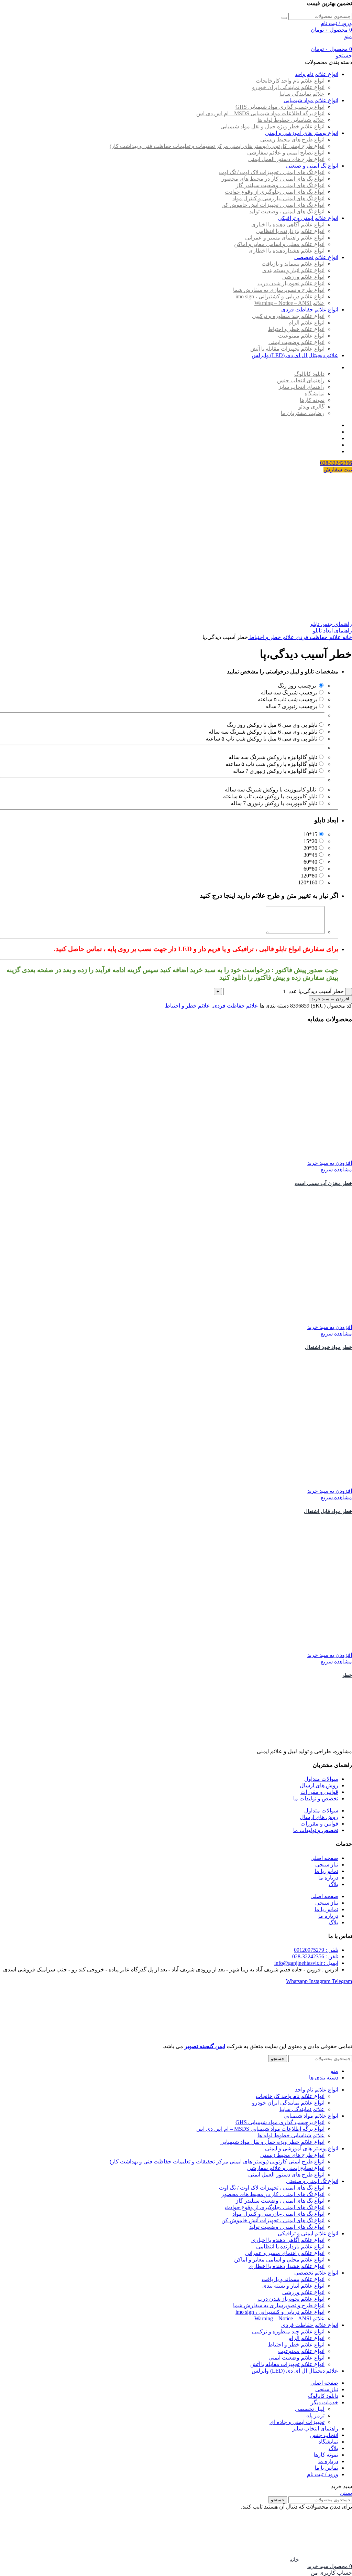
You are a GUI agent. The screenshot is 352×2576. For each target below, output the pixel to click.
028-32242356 (336, 463)
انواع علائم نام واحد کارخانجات (290, 81)
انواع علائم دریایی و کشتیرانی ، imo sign (280, 296)
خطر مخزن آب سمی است (323, 1183)
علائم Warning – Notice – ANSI (289, 303)
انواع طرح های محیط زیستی (292, 140)
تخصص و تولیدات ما (316, 1798)
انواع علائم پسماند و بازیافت (293, 264)
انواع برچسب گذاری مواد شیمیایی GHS (280, 107)
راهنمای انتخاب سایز (301, 387)
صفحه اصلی (324, 1858)
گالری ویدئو (311, 407)
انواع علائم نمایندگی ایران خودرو (288, 87)
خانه (346, 637)
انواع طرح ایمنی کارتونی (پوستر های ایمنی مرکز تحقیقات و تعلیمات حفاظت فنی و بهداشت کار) (217, 146)
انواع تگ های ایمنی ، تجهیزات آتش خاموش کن (273, 205)
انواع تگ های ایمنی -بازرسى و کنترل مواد (278, 198)
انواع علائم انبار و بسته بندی (293, 270)
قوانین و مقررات (319, 1792)
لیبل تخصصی (310, 2409)
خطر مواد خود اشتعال (328, 1347)
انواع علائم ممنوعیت (301, 336)
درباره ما (328, 1878)
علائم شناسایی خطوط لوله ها (291, 120)
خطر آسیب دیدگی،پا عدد (316, 991)
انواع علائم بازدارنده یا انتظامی (290, 231)
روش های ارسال (319, 1785)
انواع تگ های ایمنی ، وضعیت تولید (287, 211)
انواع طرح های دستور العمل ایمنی (286, 159)
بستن (346, 2493)
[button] (330, 1163)
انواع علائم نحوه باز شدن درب (291, 283)
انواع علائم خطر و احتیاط (296, 329)
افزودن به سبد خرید (330, 999)
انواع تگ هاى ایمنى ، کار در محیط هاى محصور (273, 179)
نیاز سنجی (327, 1865)
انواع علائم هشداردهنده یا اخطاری (287, 251)
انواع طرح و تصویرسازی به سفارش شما (279, 290)
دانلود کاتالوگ (309, 374)
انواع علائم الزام (306, 323)
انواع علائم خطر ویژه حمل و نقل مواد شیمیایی (272, 126)
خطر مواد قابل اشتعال (328, 1511)
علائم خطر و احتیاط (271, 637)
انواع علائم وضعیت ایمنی (296, 342)
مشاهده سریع (336, 1169)
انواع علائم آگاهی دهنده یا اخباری (288, 225)
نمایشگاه (315, 393)
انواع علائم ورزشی (303, 277)
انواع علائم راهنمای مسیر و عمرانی (285, 238)
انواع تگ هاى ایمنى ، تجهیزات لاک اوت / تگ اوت (272, 172)
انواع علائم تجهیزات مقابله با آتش (287, 349)
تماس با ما (326, 1871)
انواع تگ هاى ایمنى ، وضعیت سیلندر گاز (280, 185)
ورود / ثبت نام (323, 2474)
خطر (347, 1675)
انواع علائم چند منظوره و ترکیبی (288, 316)
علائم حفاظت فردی (318, 637)
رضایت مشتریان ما (303, 413)
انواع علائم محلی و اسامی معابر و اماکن (279, 244)
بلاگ (333, 1884)
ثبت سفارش (338, 470)
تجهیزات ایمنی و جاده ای (297, 2422)
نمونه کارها (312, 400)
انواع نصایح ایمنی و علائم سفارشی (286, 153)
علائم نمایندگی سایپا (302, 94)
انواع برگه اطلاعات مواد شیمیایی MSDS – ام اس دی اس (260, 113)
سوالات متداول (321, 1779)
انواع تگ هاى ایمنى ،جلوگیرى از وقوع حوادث (275, 192)
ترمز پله (315, 2415)
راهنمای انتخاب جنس (301, 380)
